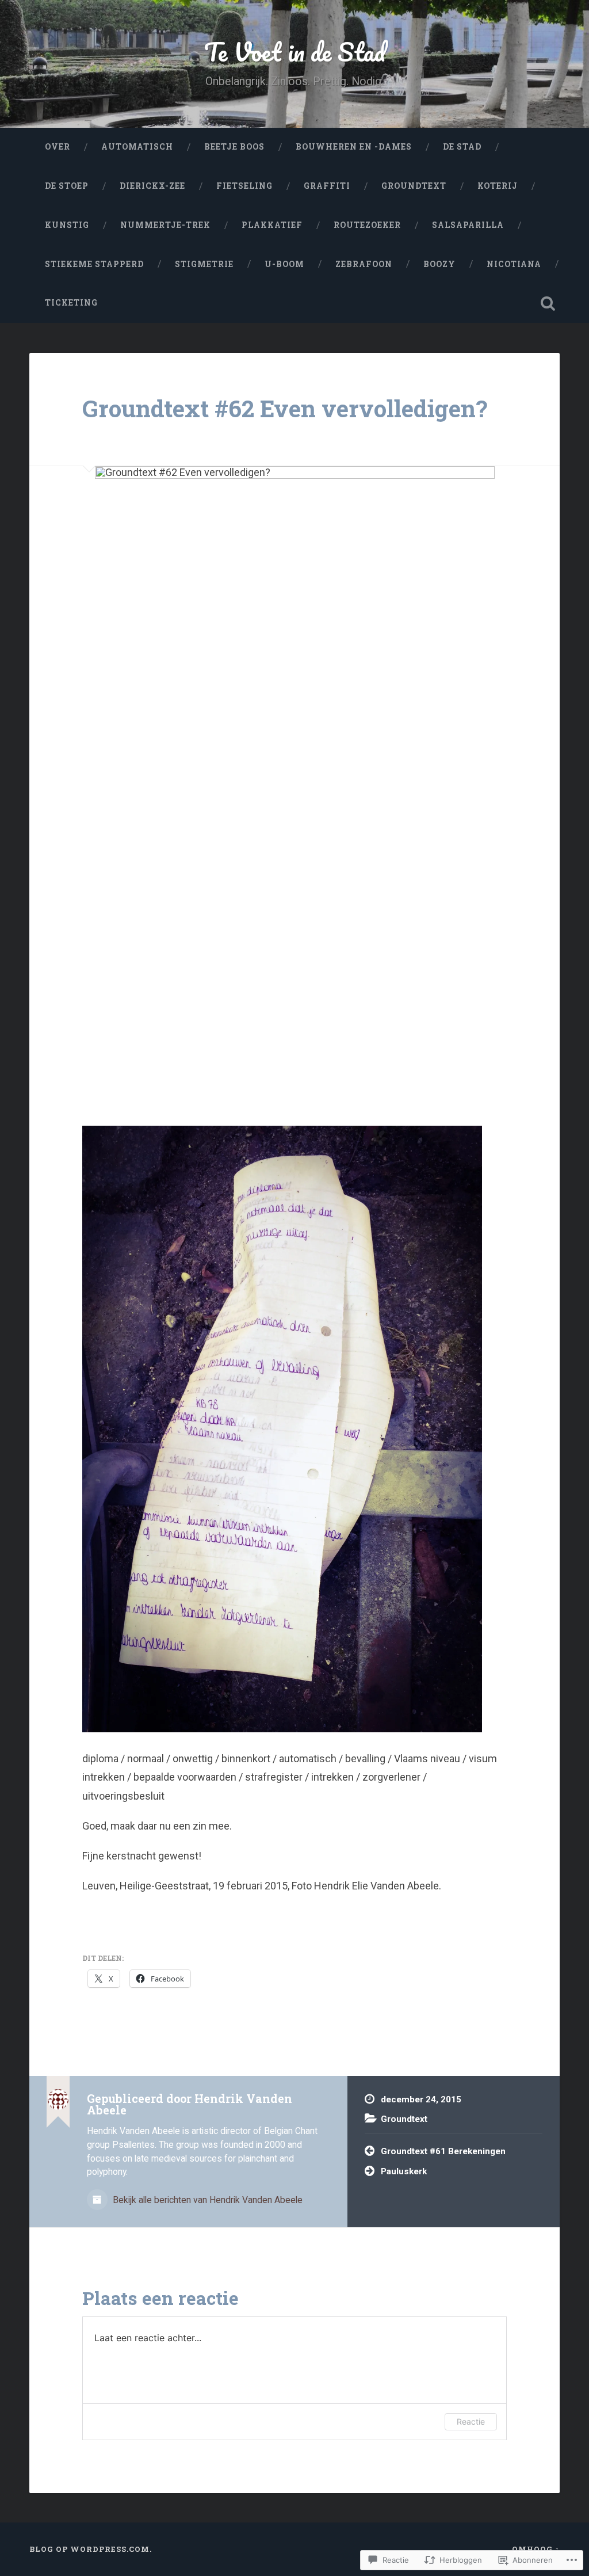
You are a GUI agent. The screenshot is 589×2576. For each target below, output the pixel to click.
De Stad (462, 147)
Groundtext (414, 186)
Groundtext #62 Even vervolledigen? (285, 408)
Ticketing (71, 303)
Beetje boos (234, 147)
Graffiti (327, 186)
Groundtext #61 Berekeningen (443, 2151)
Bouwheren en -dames (354, 147)
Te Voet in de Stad (295, 52)
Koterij (498, 186)
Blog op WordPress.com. (91, 2549)
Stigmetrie (204, 264)
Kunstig (67, 225)
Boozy (439, 264)
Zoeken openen (548, 303)
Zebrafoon (364, 264)
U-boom (284, 264)
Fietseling (244, 186)
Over (58, 147)
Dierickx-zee (152, 186)
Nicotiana (514, 264)
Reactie (471, 2421)
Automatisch (137, 147)
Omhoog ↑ (536, 2549)
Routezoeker (367, 225)
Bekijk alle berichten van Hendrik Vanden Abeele (206, 2200)
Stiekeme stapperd (94, 264)
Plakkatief (272, 225)
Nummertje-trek (165, 225)
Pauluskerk (404, 2171)
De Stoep (67, 186)
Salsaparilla (468, 225)
